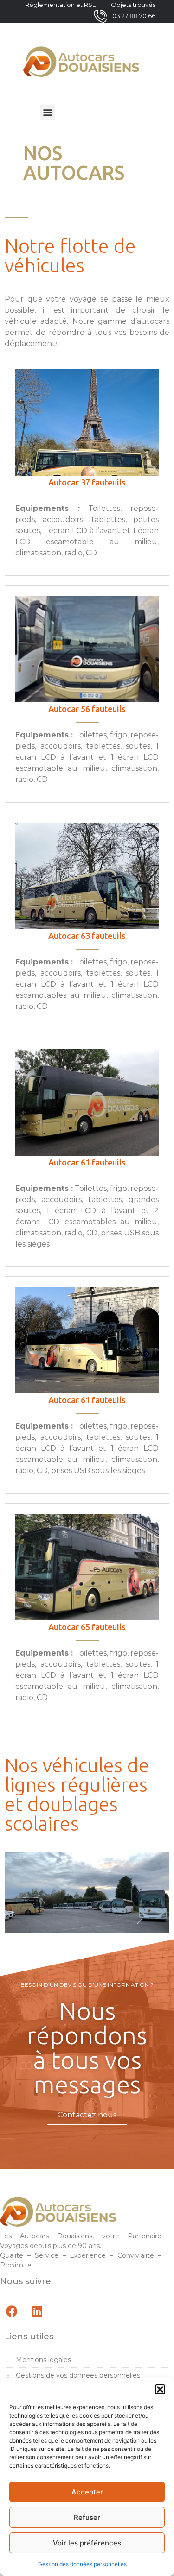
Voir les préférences (87, 2543)
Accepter (87, 2492)
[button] (160, 2389)
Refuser (87, 2517)
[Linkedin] (37, 2311)
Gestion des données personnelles (82, 2564)
